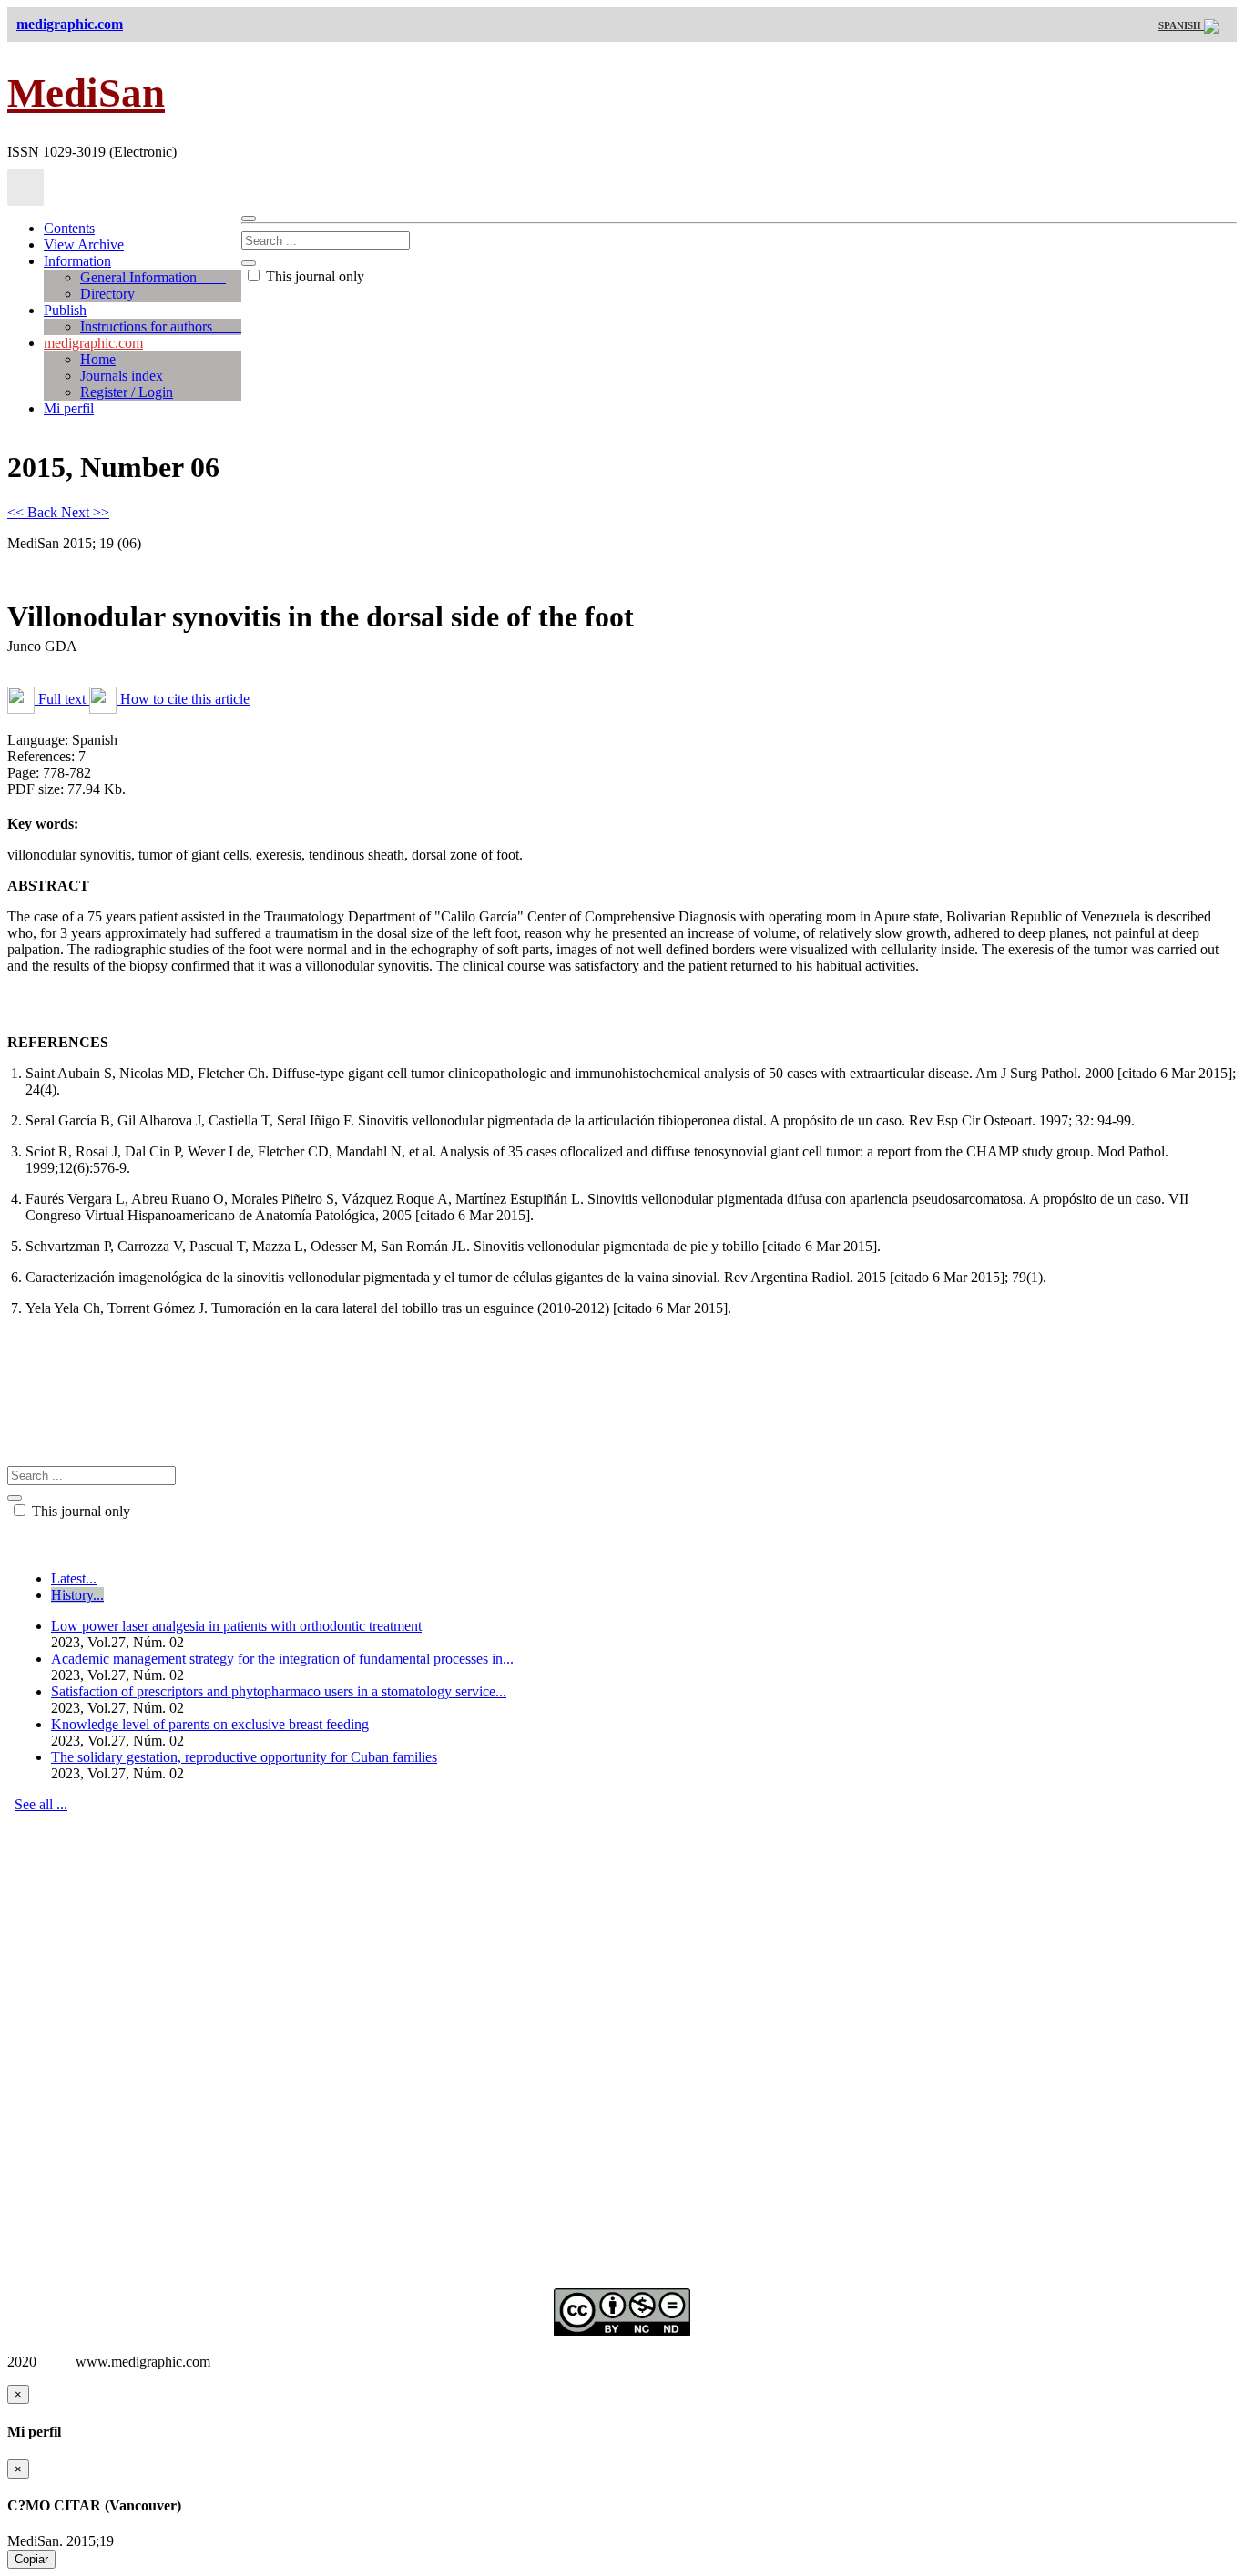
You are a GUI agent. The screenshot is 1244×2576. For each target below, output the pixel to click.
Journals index (143, 376)
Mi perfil (69, 408)
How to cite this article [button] (183, 699)
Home (98, 359)
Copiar (31, 2559)
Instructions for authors (161, 326)
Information (77, 261)
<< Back (34, 512)
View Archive (84, 244)
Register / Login (127, 392)
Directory (107, 294)
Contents (69, 228)
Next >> (85, 512)
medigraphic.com (93, 343)
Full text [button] (62, 699)
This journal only (313, 276)
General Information (153, 277)
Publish (65, 310)
